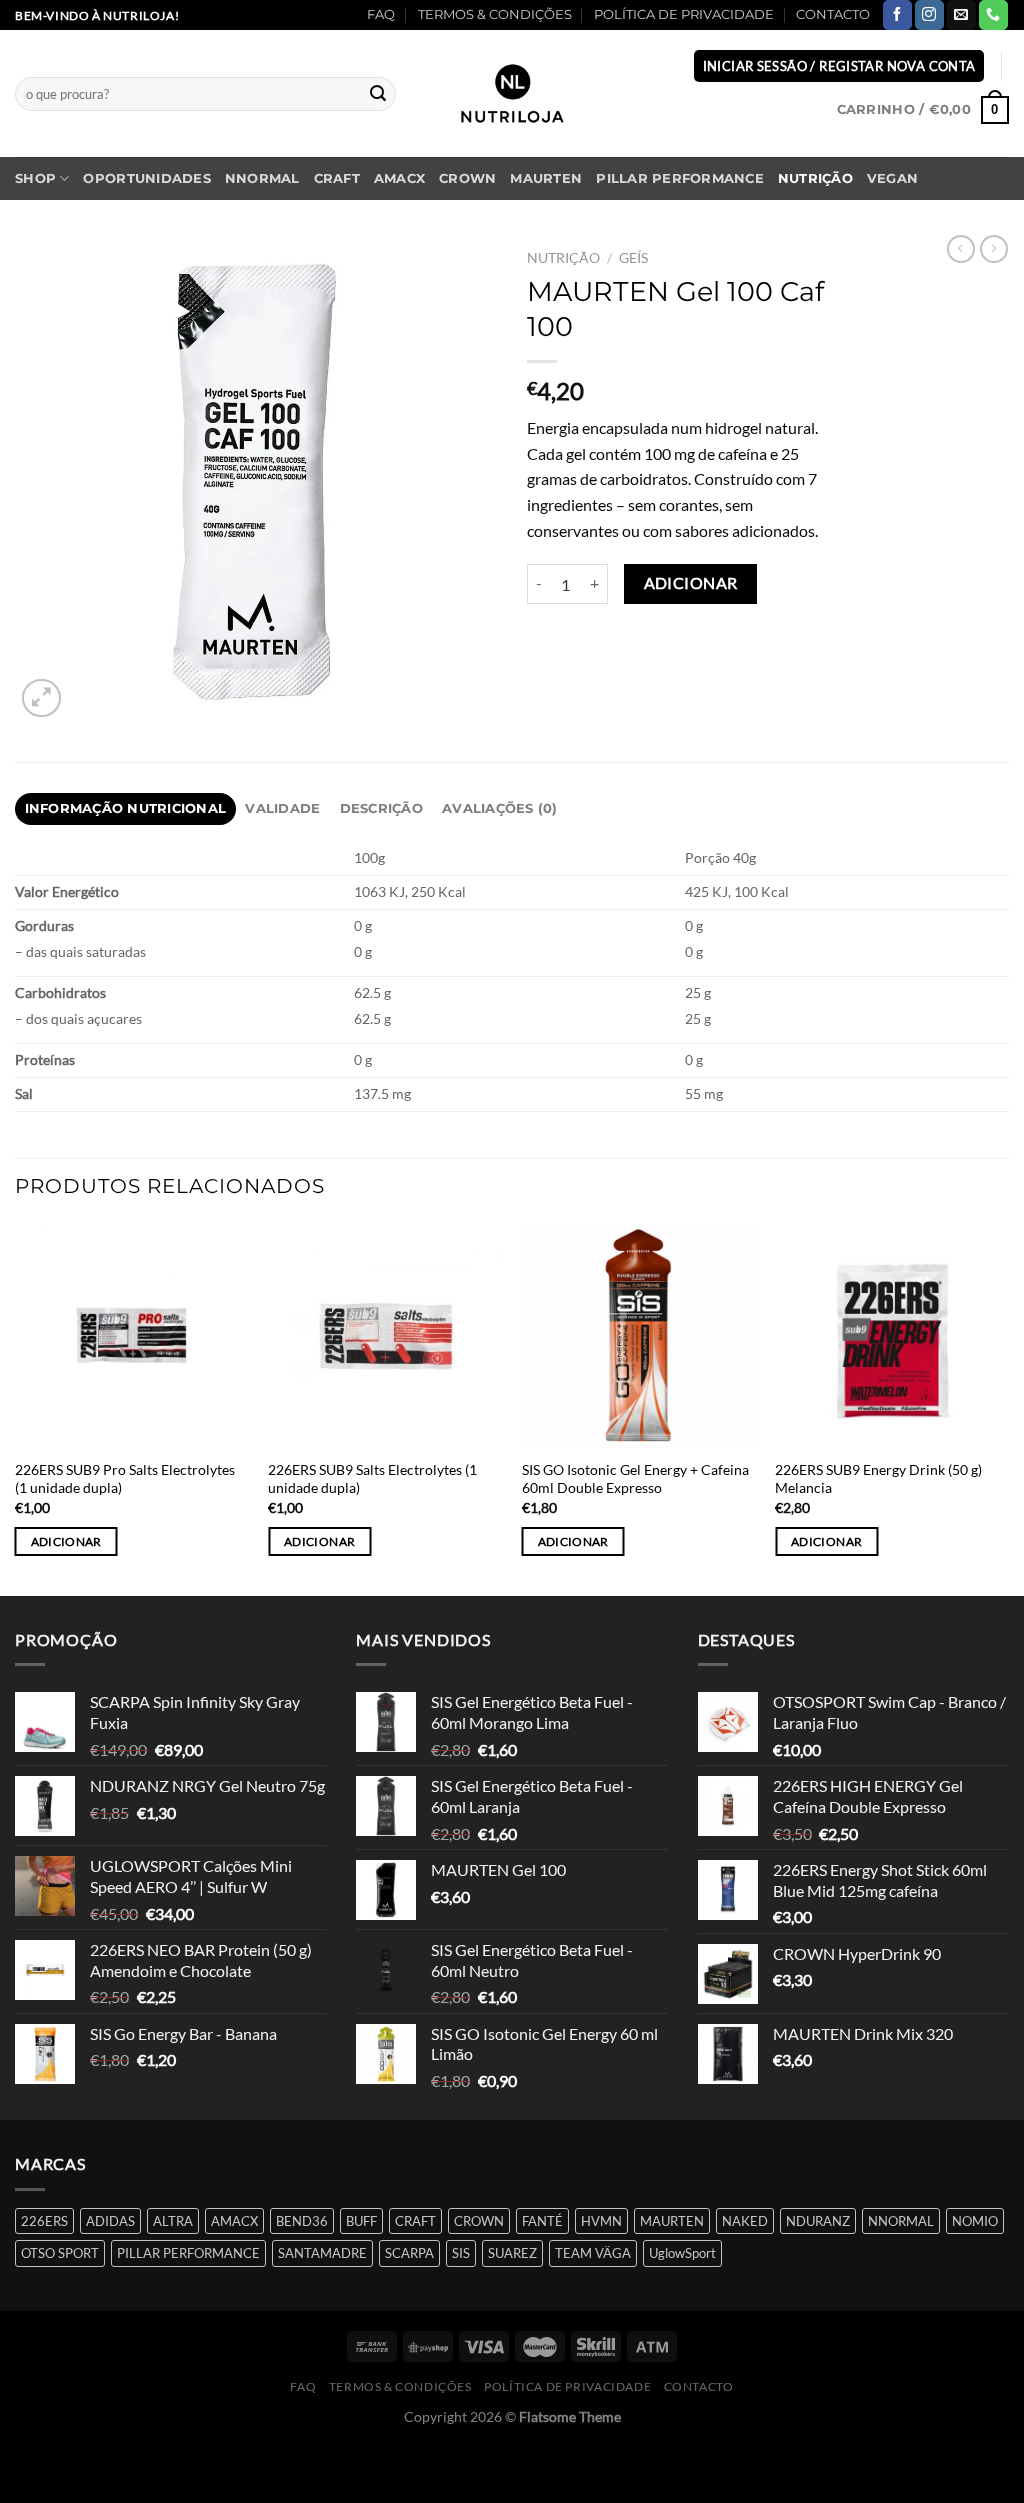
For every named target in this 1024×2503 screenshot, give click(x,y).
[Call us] (993, 15)
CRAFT (337, 178)
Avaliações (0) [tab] (500, 808)
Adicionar (691, 583)
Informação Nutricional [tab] (126, 808)
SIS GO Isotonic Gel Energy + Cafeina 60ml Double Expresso (635, 1479)
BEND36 (302, 2221)
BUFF (361, 2221)
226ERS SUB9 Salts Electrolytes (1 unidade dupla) (372, 1479)
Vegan (892, 178)
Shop (35, 178)
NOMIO (975, 2221)
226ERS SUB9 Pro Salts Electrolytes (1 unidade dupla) (125, 1479)
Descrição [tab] (381, 808)
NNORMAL (262, 178)
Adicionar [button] (66, 1541)
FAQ (381, 14)
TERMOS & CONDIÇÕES (495, 14)
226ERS (44, 2221)
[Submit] (378, 94)
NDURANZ (818, 2221)
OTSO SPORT (60, 2253)
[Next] (1008, 1407)
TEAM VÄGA (593, 2253)
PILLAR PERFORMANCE (680, 178)
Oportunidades (146, 178)
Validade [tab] (282, 808)
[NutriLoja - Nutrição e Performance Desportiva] (512, 93)
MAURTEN (546, 178)
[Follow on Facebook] (897, 15)
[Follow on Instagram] (929, 15)
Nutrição (815, 178)
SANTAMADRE (322, 2253)
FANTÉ (542, 2221)
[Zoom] (41, 698)
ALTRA (173, 2221)
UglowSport (682, 2253)
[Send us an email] (961, 15)
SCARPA (409, 2253)
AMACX (399, 178)
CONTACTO (833, 14)
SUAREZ (512, 2253)
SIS (461, 2253)
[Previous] (16, 1407)
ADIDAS (110, 2221)
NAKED (745, 2221)
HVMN (601, 2221)
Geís (633, 258)
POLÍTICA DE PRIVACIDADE (684, 14)
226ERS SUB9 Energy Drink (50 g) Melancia (878, 1479)
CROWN (467, 178)
